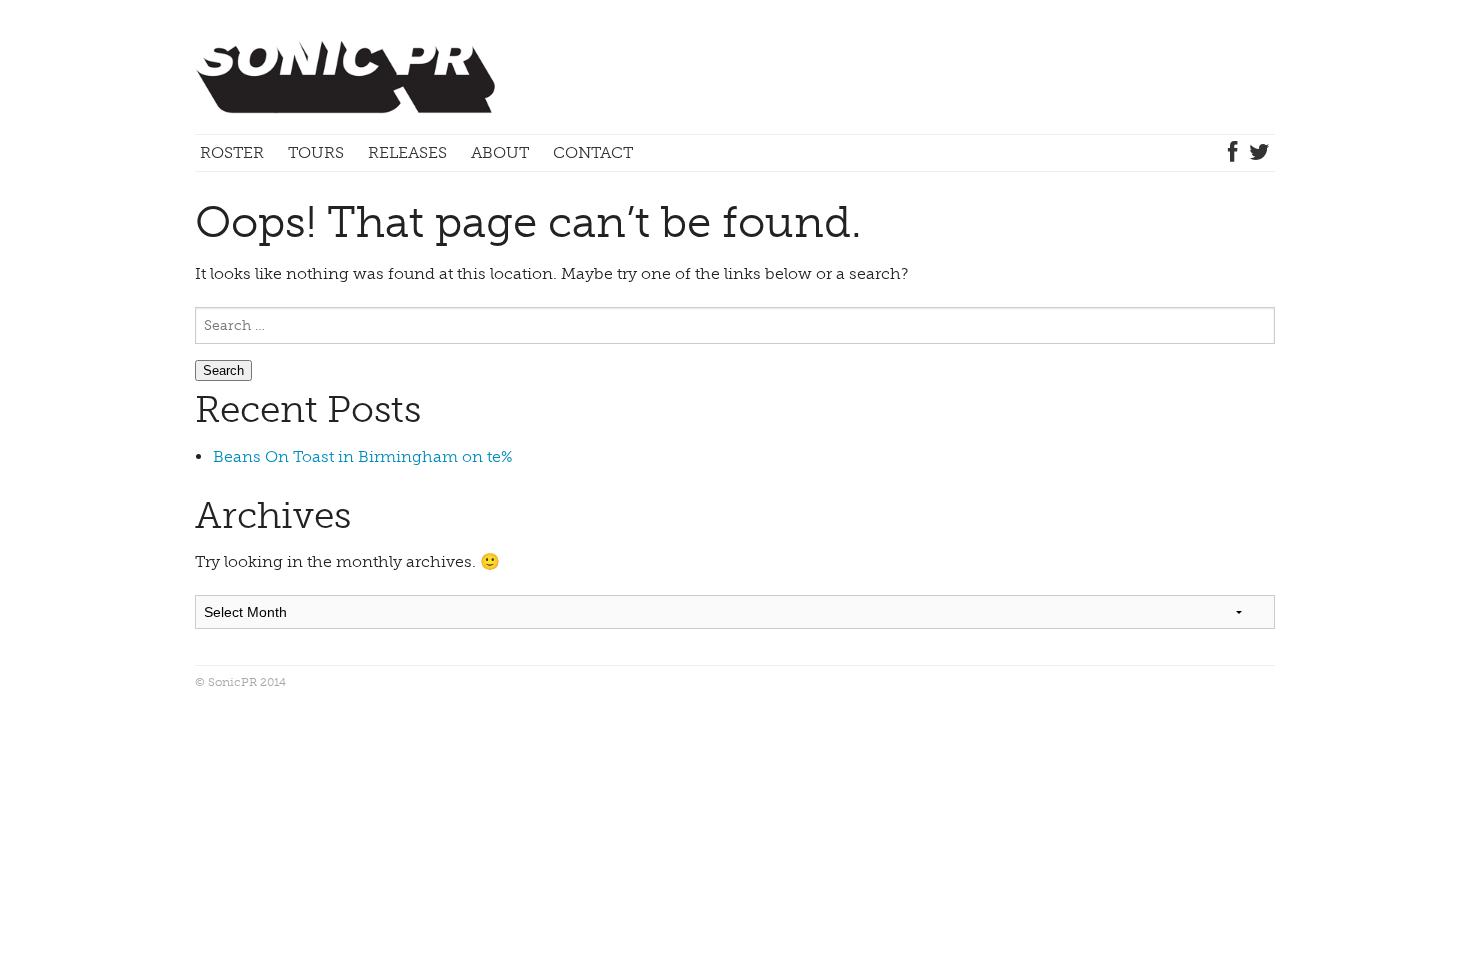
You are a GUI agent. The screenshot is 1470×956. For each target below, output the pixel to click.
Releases (407, 152)
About (500, 152)
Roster (232, 152)
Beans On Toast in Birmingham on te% (362, 456)
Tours (316, 152)
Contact (593, 152)
